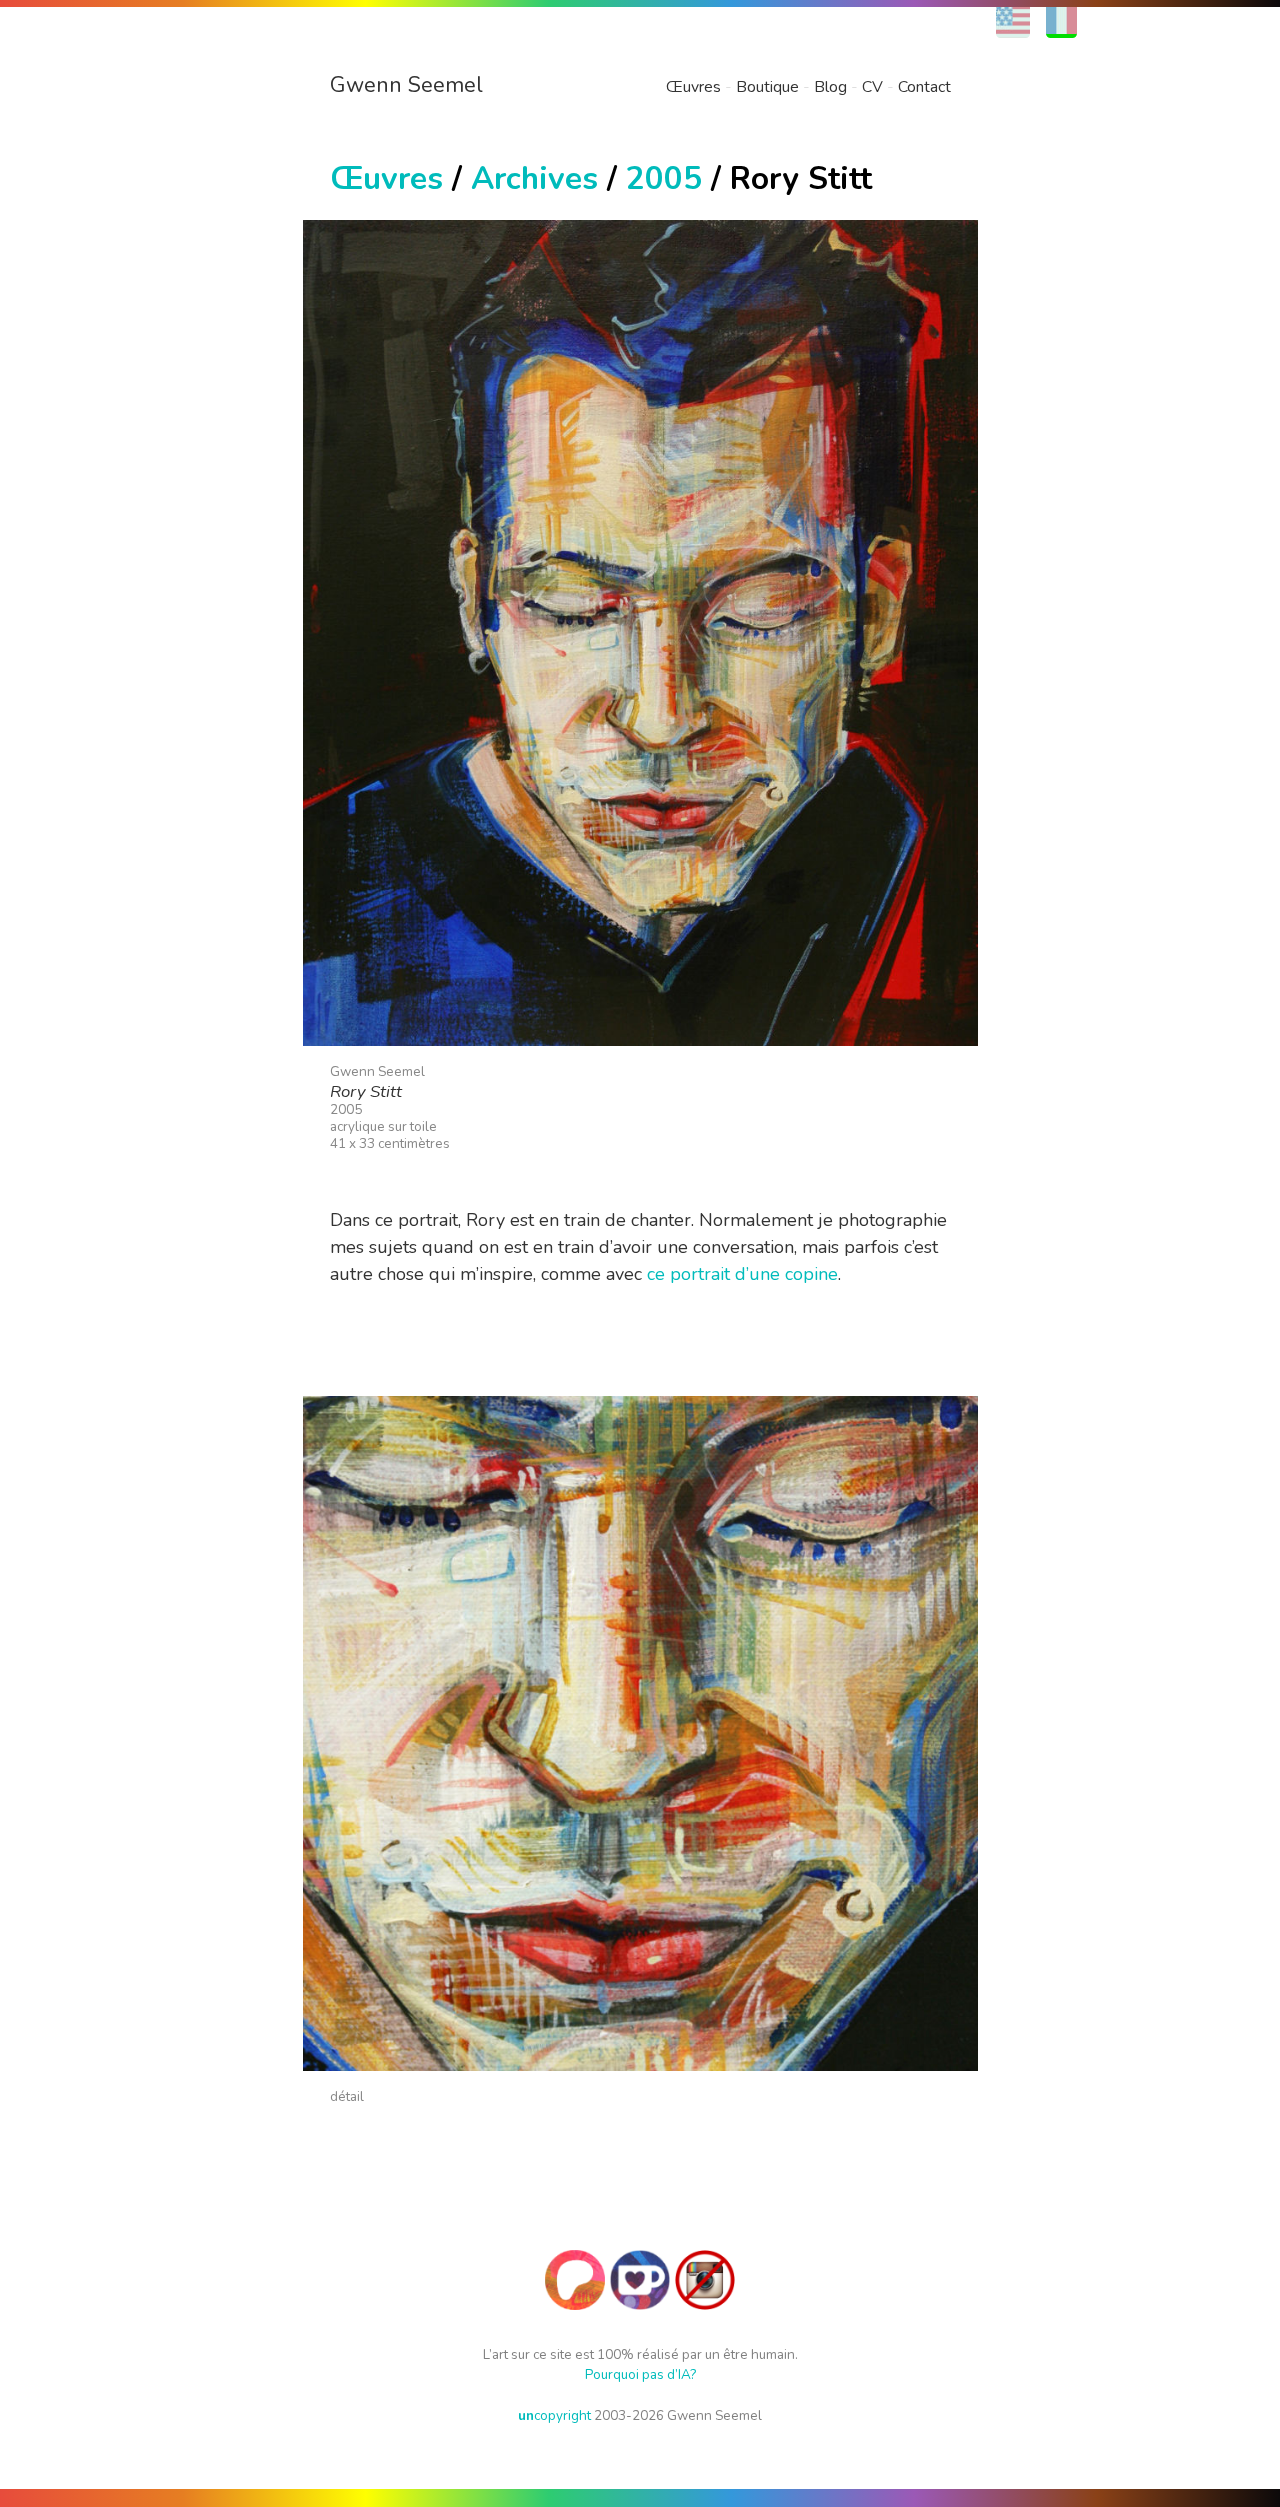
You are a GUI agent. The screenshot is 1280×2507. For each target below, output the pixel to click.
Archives (534, 178)
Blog (830, 87)
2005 (664, 178)
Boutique (767, 87)
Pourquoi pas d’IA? (640, 2374)
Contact (924, 87)
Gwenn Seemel (406, 85)
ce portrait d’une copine (742, 1274)
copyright (554, 2415)
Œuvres (693, 87)
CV (872, 87)
